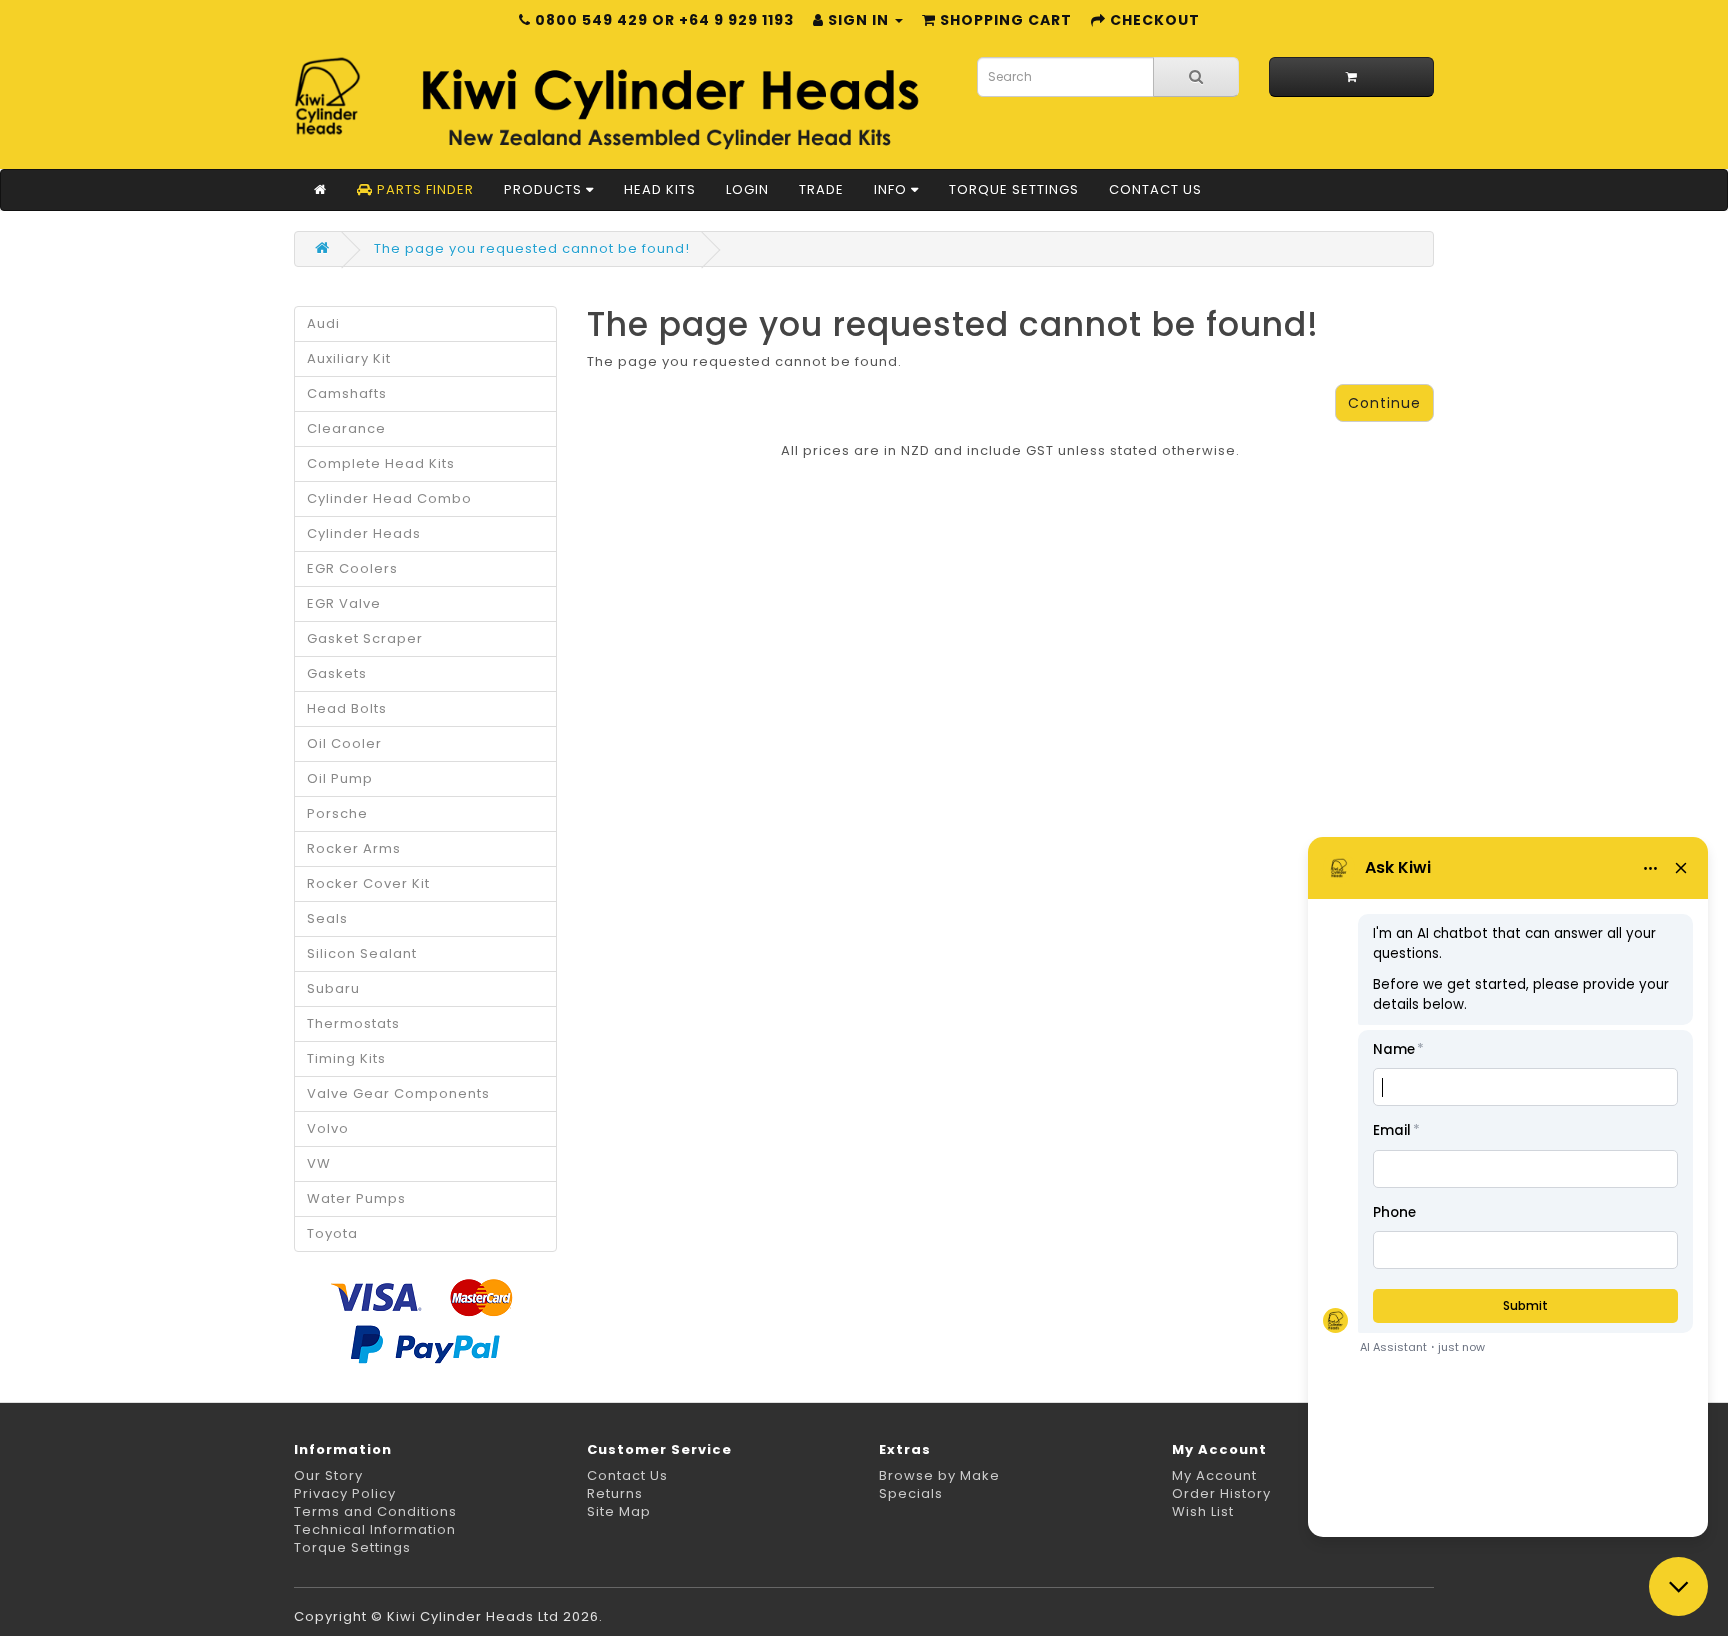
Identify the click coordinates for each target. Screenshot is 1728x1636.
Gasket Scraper (365, 638)
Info (892, 189)
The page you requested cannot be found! (532, 248)
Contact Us (1155, 189)
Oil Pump (340, 778)
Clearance (346, 428)
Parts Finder (423, 189)
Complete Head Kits (381, 463)
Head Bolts (347, 708)
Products (545, 189)
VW (319, 1163)
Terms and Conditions (375, 1511)
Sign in (858, 20)
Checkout (1153, 20)
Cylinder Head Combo (389, 498)
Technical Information (375, 1529)
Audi (323, 323)
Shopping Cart (1004, 20)
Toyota (332, 1233)
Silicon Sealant (362, 953)
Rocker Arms (354, 848)
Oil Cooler (344, 743)
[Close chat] (1678, 1586)
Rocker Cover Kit (368, 883)
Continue (1384, 403)
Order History (1221, 1493)
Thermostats (353, 1023)
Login (747, 189)
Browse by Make (939, 1475)
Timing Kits (346, 1058)
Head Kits (660, 189)
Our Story (328, 1475)
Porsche (337, 813)
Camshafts (347, 393)
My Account (1214, 1475)
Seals (327, 918)
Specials (911, 1493)
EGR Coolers (352, 568)
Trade (821, 189)
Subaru (333, 988)
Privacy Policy (345, 1493)
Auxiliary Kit (349, 358)
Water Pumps (356, 1198)
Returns (615, 1493)
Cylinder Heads (364, 533)
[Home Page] (320, 190)
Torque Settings (1014, 189)
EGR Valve (344, 603)
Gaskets (337, 673)
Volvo (328, 1128)
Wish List (1203, 1511)
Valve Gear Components (398, 1093)
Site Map (619, 1511)
